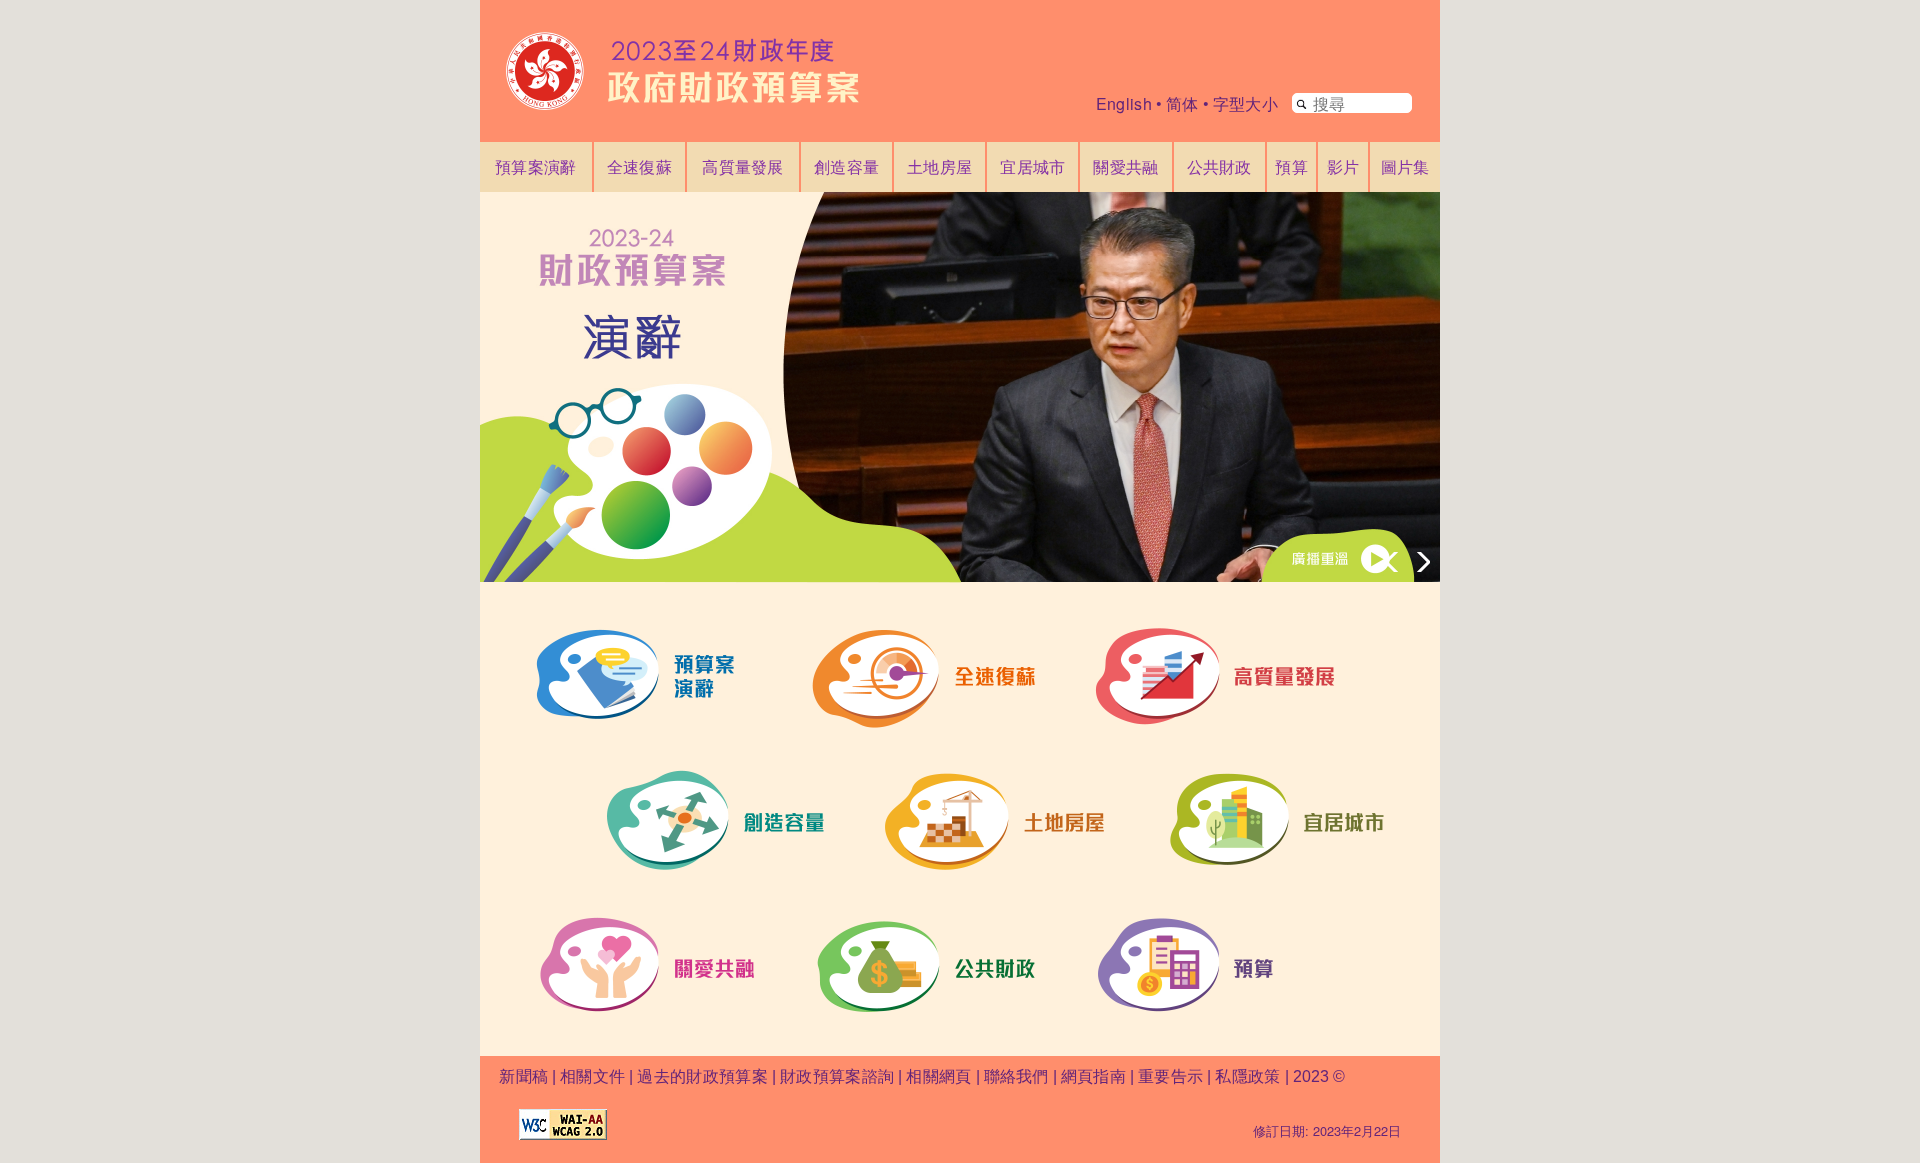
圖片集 (1405, 166)
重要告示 (1170, 1076)
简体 (1182, 103)
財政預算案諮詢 (837, 1076)
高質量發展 (743, 166)
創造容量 (846, 166)
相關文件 (592, 1076)
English (1124, 103)
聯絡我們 (1016, 1076)
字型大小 (1245, 103)
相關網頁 (938, 1076)
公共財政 (1219, 166)
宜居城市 (1032, 166)
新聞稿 (523, 1076)
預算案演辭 (536, 166)
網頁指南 (1093, 1076)
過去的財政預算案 (702, 1076)
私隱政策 (1250, 1076)
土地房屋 (939, 166)
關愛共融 (1125, 166)
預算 (1291, 166)
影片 (1343, 166)
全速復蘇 (639, 166)
